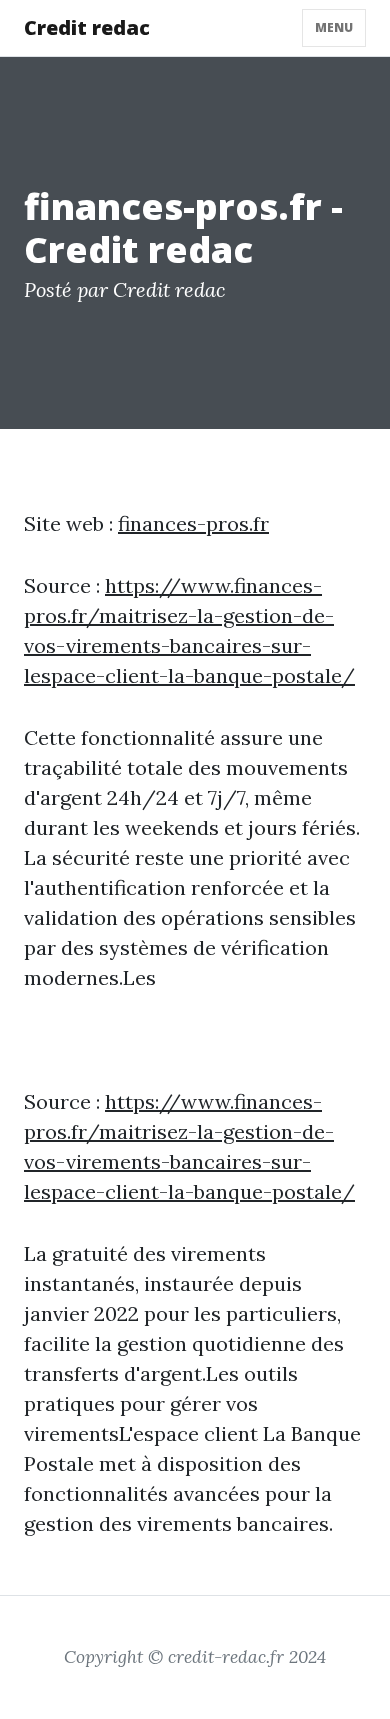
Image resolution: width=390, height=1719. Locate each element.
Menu (334, 27)
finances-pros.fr (193, 523)
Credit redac (87, 27)
